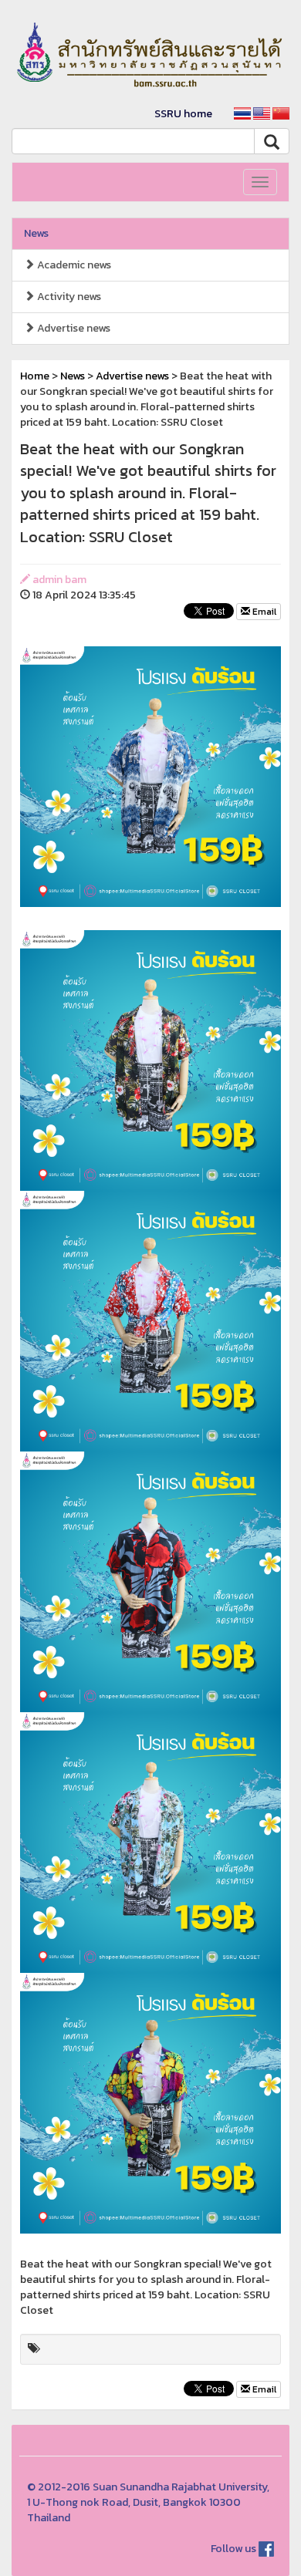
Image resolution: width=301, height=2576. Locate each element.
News (36, 233)
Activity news (68, 297)
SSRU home (183, 114)
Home (35, 376)
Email (263, 612)
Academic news (73, 265)
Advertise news (73, 328)
